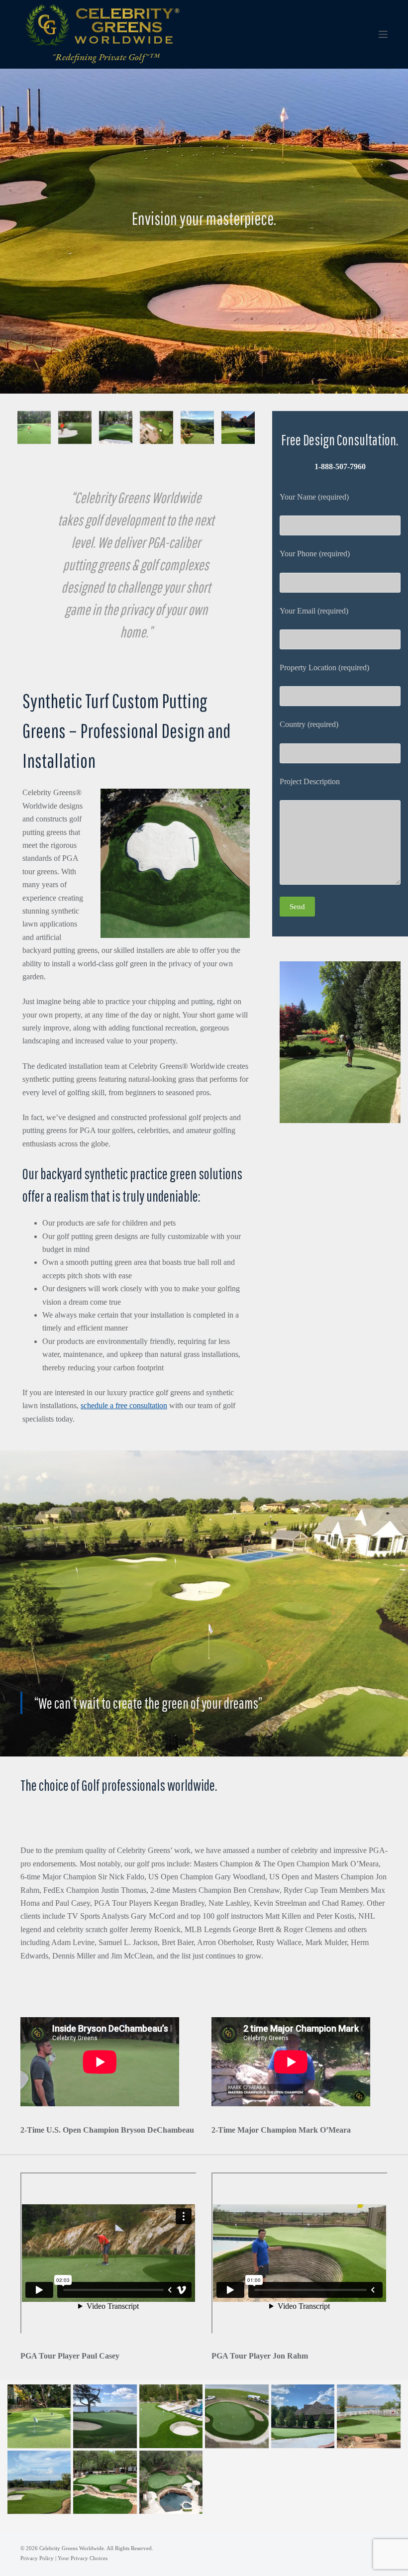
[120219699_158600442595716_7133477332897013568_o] (39, 2416)
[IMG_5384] (39, 2482)
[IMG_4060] (237, 2416)
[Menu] (383, 34)
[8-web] (156, 428)
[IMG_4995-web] (368, 2416)
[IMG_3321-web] (105, 2416)
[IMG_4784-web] (303, 2416)
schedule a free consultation (124, 1405)
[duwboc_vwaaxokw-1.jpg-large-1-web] (116, 428)
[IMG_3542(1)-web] (34, 428)
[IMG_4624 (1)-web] (75, 428)
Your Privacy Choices (83, 2558)
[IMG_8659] (171, 2482)
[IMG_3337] (171, 2416)
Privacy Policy (37, 2558)
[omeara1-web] (197, 428)
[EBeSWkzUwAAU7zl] (105, 2482)
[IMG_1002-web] (238, 428)
